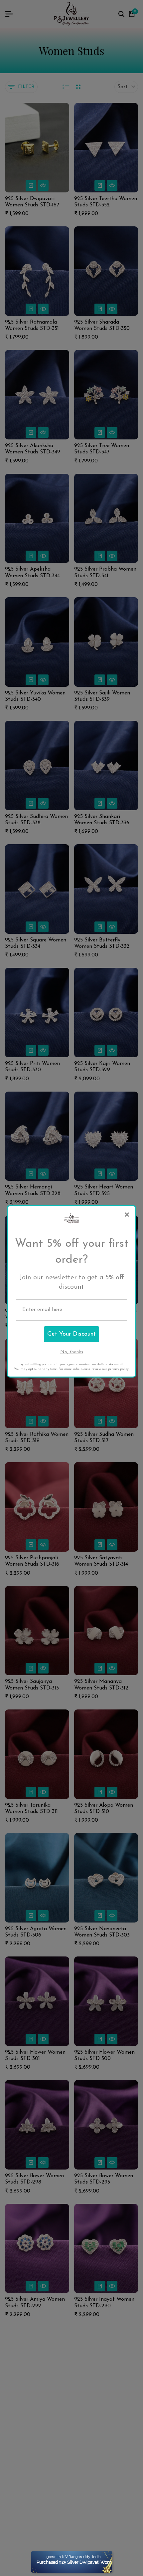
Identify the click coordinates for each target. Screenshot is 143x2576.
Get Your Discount (71, 1334)
